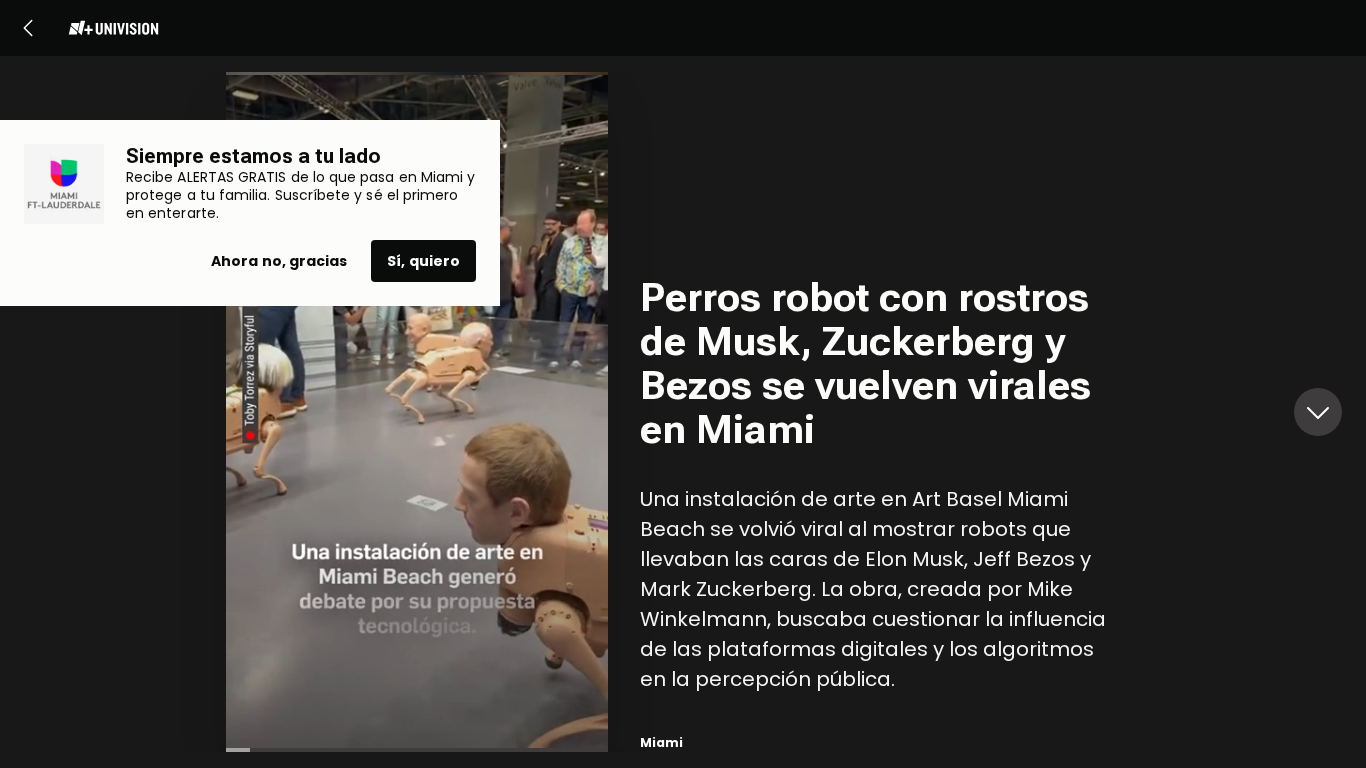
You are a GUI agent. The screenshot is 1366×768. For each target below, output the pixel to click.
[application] (417, 412)
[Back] (28, 28)
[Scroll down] (1318, 412)
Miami (661, 742)
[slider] (417, 750)
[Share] (572, 444)
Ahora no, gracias (279, 261)
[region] (890, 412)
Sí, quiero (423, 261)
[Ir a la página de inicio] (112, 28)
